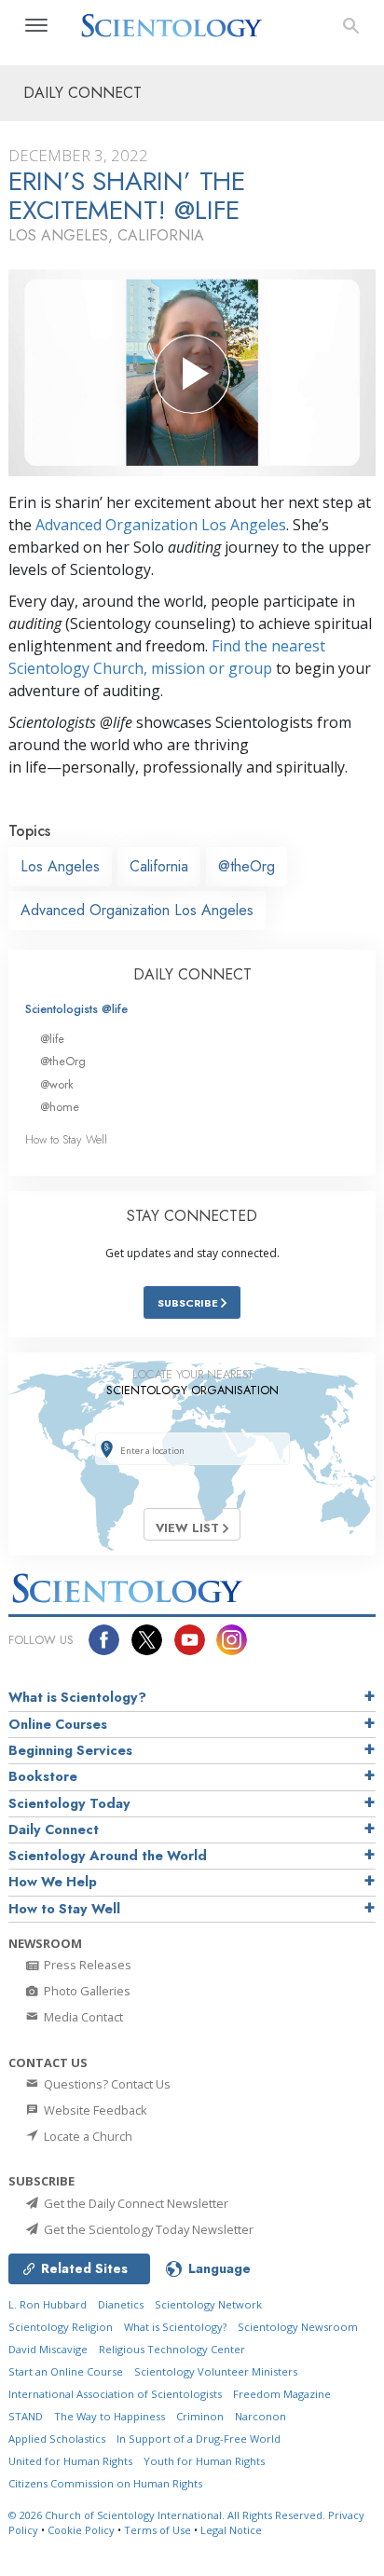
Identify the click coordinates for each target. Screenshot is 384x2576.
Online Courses (58, 1724)
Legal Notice (231, 2530)
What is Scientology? (77, 1697)
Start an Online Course (66, 2371)
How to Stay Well (66, 1139)
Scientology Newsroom (298, 2327)
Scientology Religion (61, 2327)
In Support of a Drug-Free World (199, 2439)
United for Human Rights (70, 2461)
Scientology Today (69, 1803)
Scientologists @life (76, 1009)
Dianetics (121, 2304)
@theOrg (247, 866)
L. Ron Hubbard (48, 2304)
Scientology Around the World (108, 1856)
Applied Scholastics (57, 2439)
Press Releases (86, 1965)
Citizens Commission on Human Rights (105, 2483)
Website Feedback (94, 2110)
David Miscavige (48, 2349)
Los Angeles (60, 866)
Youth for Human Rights (204, 2461)
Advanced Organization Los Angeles (161, 525)
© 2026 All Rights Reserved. (168, 2515)
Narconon (261, 2416)
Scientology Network (208, 2304)
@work (57, 1084)
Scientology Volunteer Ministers (216, 2371)
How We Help (53, 1882)
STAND (26, 2416)
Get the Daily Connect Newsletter (135, 2203)
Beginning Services (70, 1750)
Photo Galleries (86, 1991)
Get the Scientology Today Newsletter (147, 2229)
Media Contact (82, 2017)
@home (60, 1107)
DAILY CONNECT (192, 974)
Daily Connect (54, 1829)
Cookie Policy (81, 2530)
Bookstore (43, 1776)
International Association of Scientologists (115, 2394)
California (159, 866)
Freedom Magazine (282, 2394)
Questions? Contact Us (106, 2084)
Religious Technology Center (172, 2349)
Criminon (200, 2416)
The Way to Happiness (110, 2416)
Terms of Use (158, 2530)
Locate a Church (87, 2136)
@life (52, 1039)
